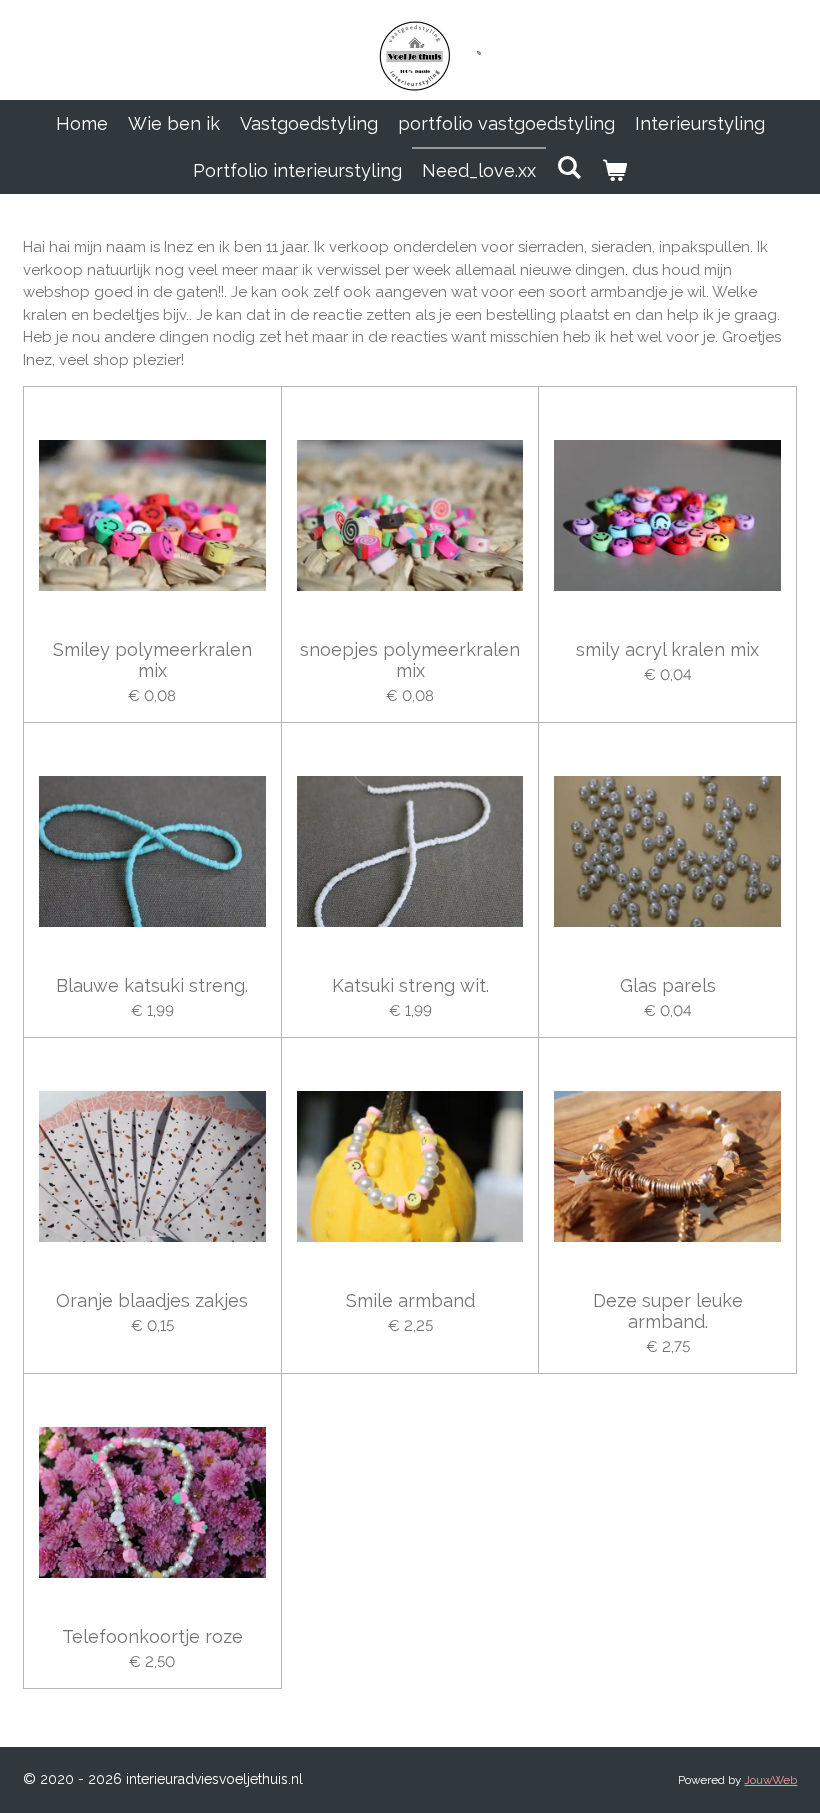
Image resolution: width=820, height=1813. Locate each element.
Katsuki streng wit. (410, 985)
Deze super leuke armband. (668, 1311)
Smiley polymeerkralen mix (152, 660)
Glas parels (668, 985)
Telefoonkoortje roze (152, 1636)
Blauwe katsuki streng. (152, 985)
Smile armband (410, 1300)
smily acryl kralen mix (667, 649)
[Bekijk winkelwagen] (614, 170)
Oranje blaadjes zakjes (152, 1300)
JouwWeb (770, 1780)
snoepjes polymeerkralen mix (410, 660)
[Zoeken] (568, 167)
